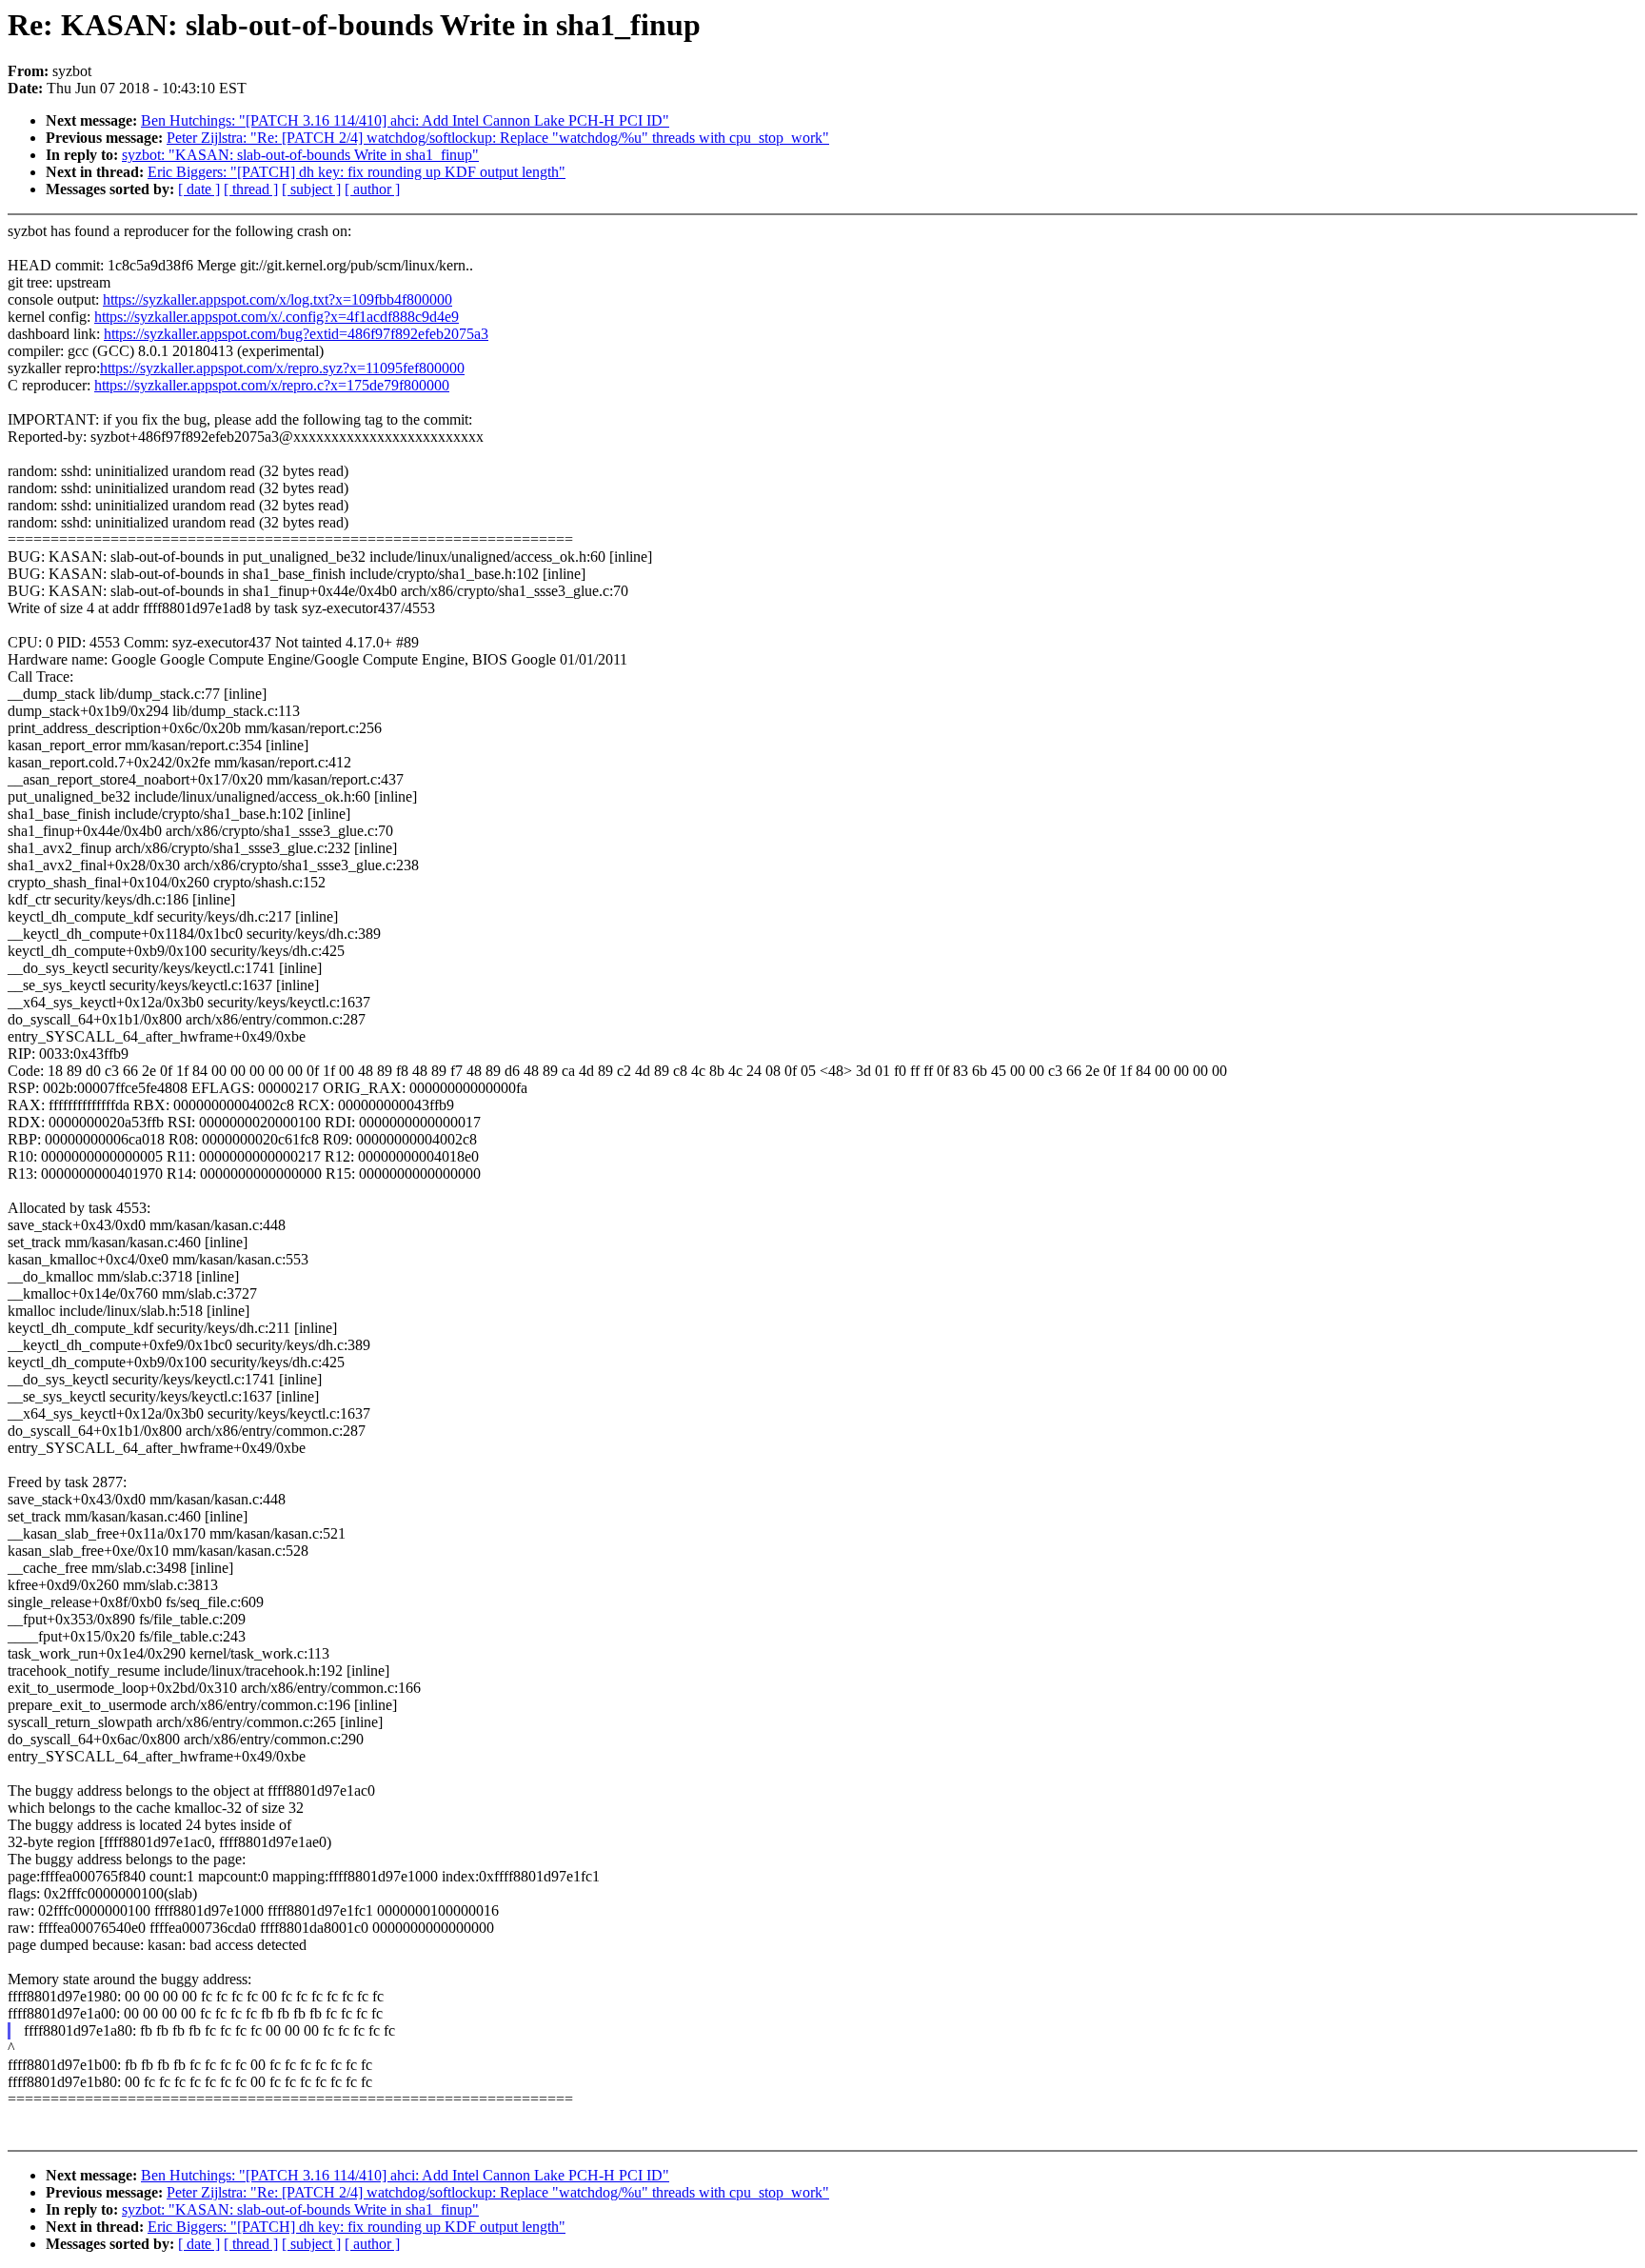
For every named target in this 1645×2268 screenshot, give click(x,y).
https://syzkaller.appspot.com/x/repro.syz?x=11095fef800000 (282, 368)
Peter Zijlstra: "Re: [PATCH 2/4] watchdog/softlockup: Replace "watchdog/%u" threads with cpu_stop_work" (498, 138)
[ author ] (372, 189)
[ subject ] (311, 189)
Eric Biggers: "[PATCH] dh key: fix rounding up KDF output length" (357, 172)
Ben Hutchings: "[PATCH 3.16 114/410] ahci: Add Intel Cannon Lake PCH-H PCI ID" (405, 120)
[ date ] (199, 189)
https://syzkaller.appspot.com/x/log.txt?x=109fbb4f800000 (277, 299)
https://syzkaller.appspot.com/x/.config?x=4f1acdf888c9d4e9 (277, 317)
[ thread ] (251, 189)
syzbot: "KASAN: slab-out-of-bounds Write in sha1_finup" (300, 155)
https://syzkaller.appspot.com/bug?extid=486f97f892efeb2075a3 (296, 334)
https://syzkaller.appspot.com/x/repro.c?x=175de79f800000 (272, 385)
